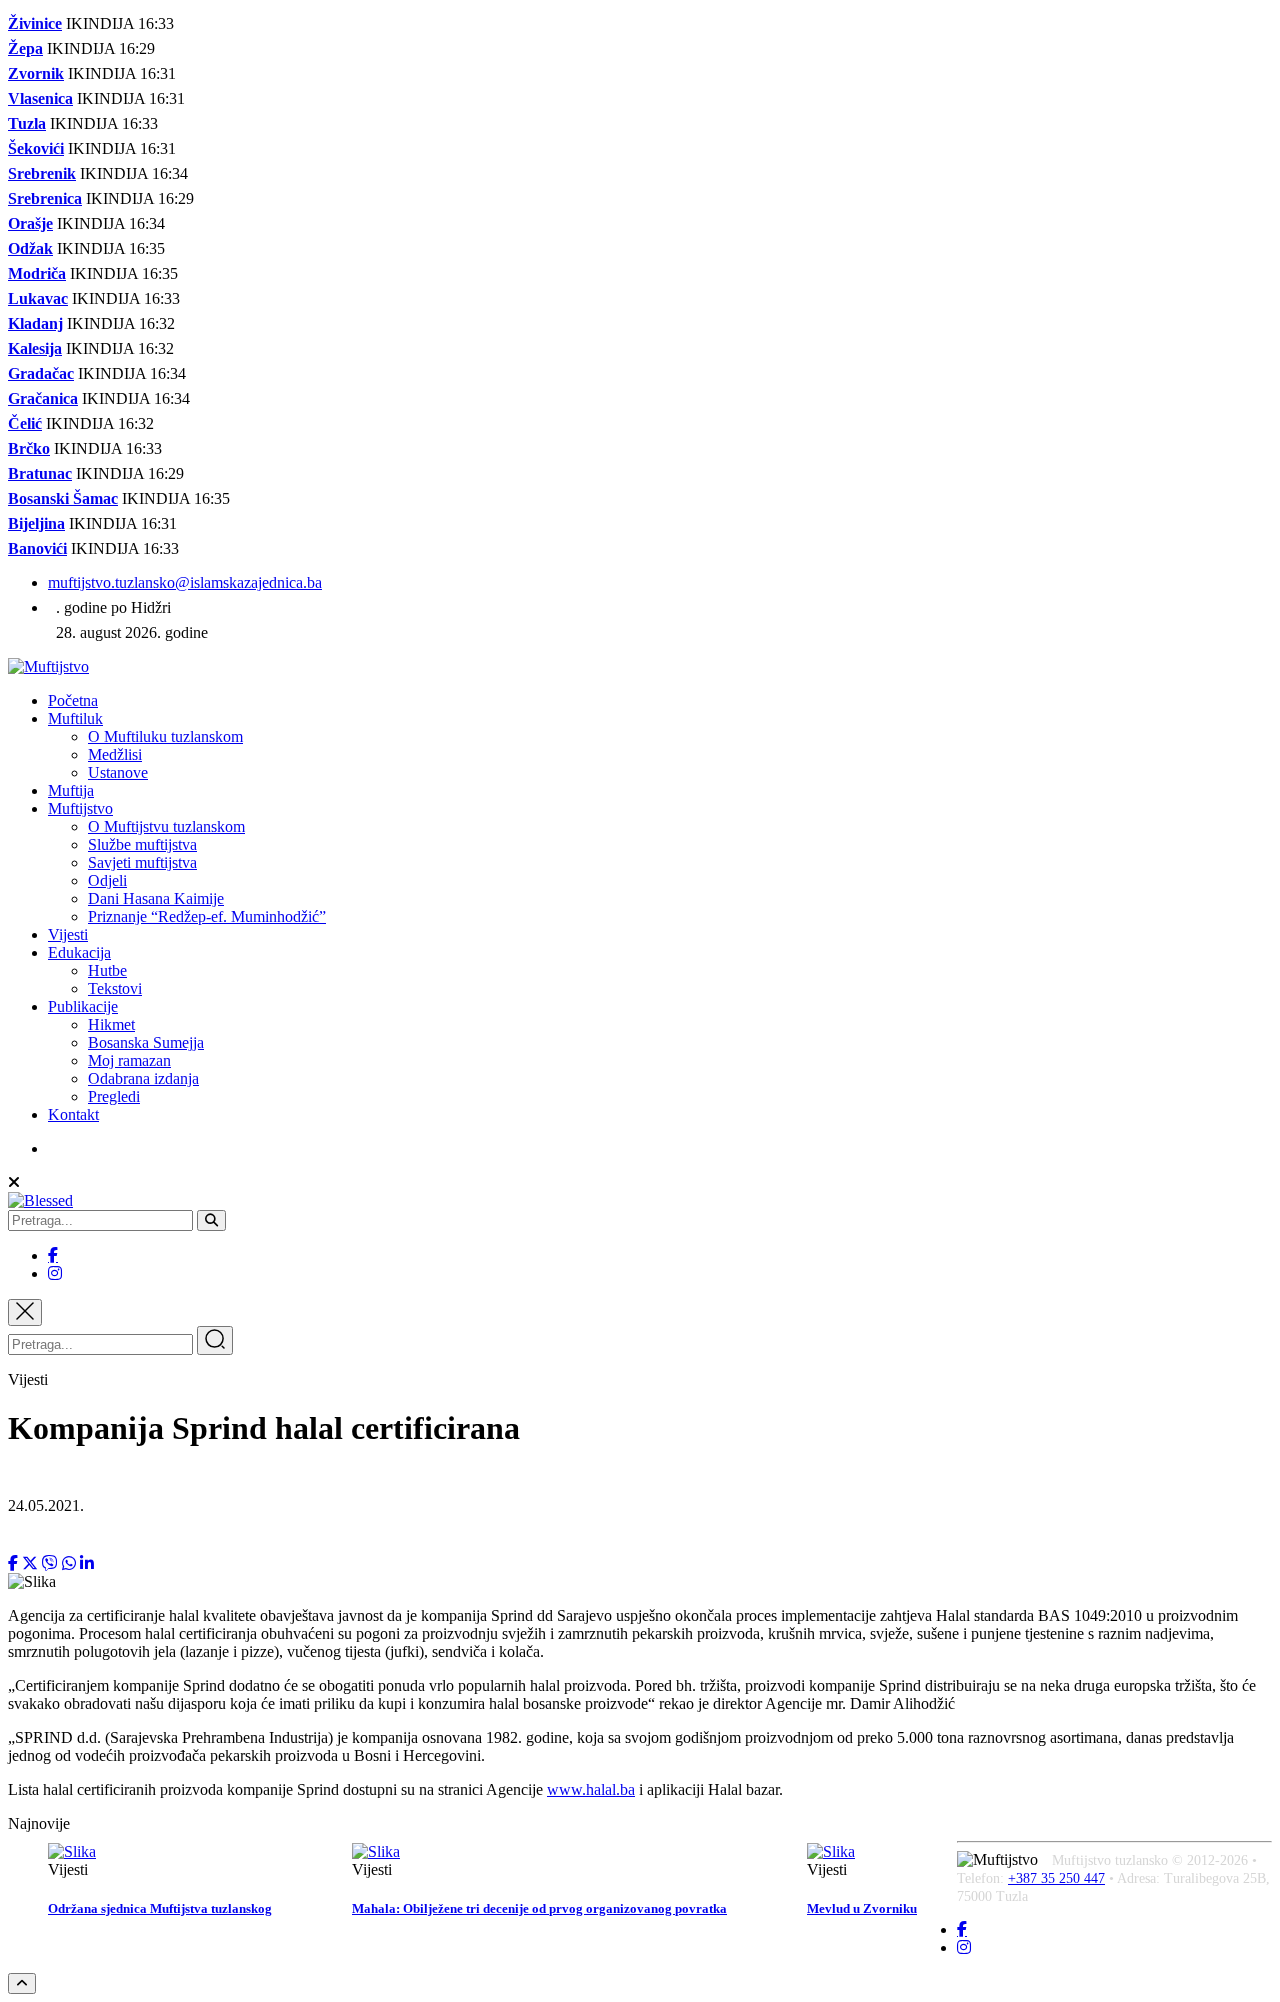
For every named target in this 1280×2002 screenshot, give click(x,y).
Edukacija (79, 952)
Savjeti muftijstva (142, 862)
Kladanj (35, 323)
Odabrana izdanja (143, 1078)
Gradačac (41, 373)
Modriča (37, 273)
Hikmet (111, 1024)
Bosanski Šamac (63, 498)
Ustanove (118, 772)
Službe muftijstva (142, 844)
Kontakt (73, 1114)
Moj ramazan (129, 1060)
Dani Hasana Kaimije (156, 898)
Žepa (25, 48)
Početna (73, 700)
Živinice (35, 23)
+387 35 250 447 (1056, 1878)
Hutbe (107, 970)
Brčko (29, 448)
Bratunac (40, 473)
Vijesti (68, 934)
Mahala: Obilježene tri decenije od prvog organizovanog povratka (539, 1908)
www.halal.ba (591, 1789)
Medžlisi (115, 754)
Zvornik (36, 73)
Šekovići (36, 148)
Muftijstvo (80, 808)
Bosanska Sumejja (146, 1042)
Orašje (30, 223)
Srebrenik (42, 173)
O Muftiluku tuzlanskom (165, 736)
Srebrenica (45, 198)
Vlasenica (40, 98)
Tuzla (27, 123)
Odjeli (107, 880)
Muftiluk (75, 718)
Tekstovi (115, 988)
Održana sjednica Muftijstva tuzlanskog (160, 1908)
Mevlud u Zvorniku (862, 1908)
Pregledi (114, 1096)
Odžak (30, 248)
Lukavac (38, 298)
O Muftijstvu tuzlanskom (166, 826)
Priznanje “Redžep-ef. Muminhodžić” (207, 916)
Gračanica (43, 398)
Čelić (25, 423)
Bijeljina (36, 523)
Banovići (37, 548)
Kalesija (35, 348)
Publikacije (83, 1006)
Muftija (71, 790)
